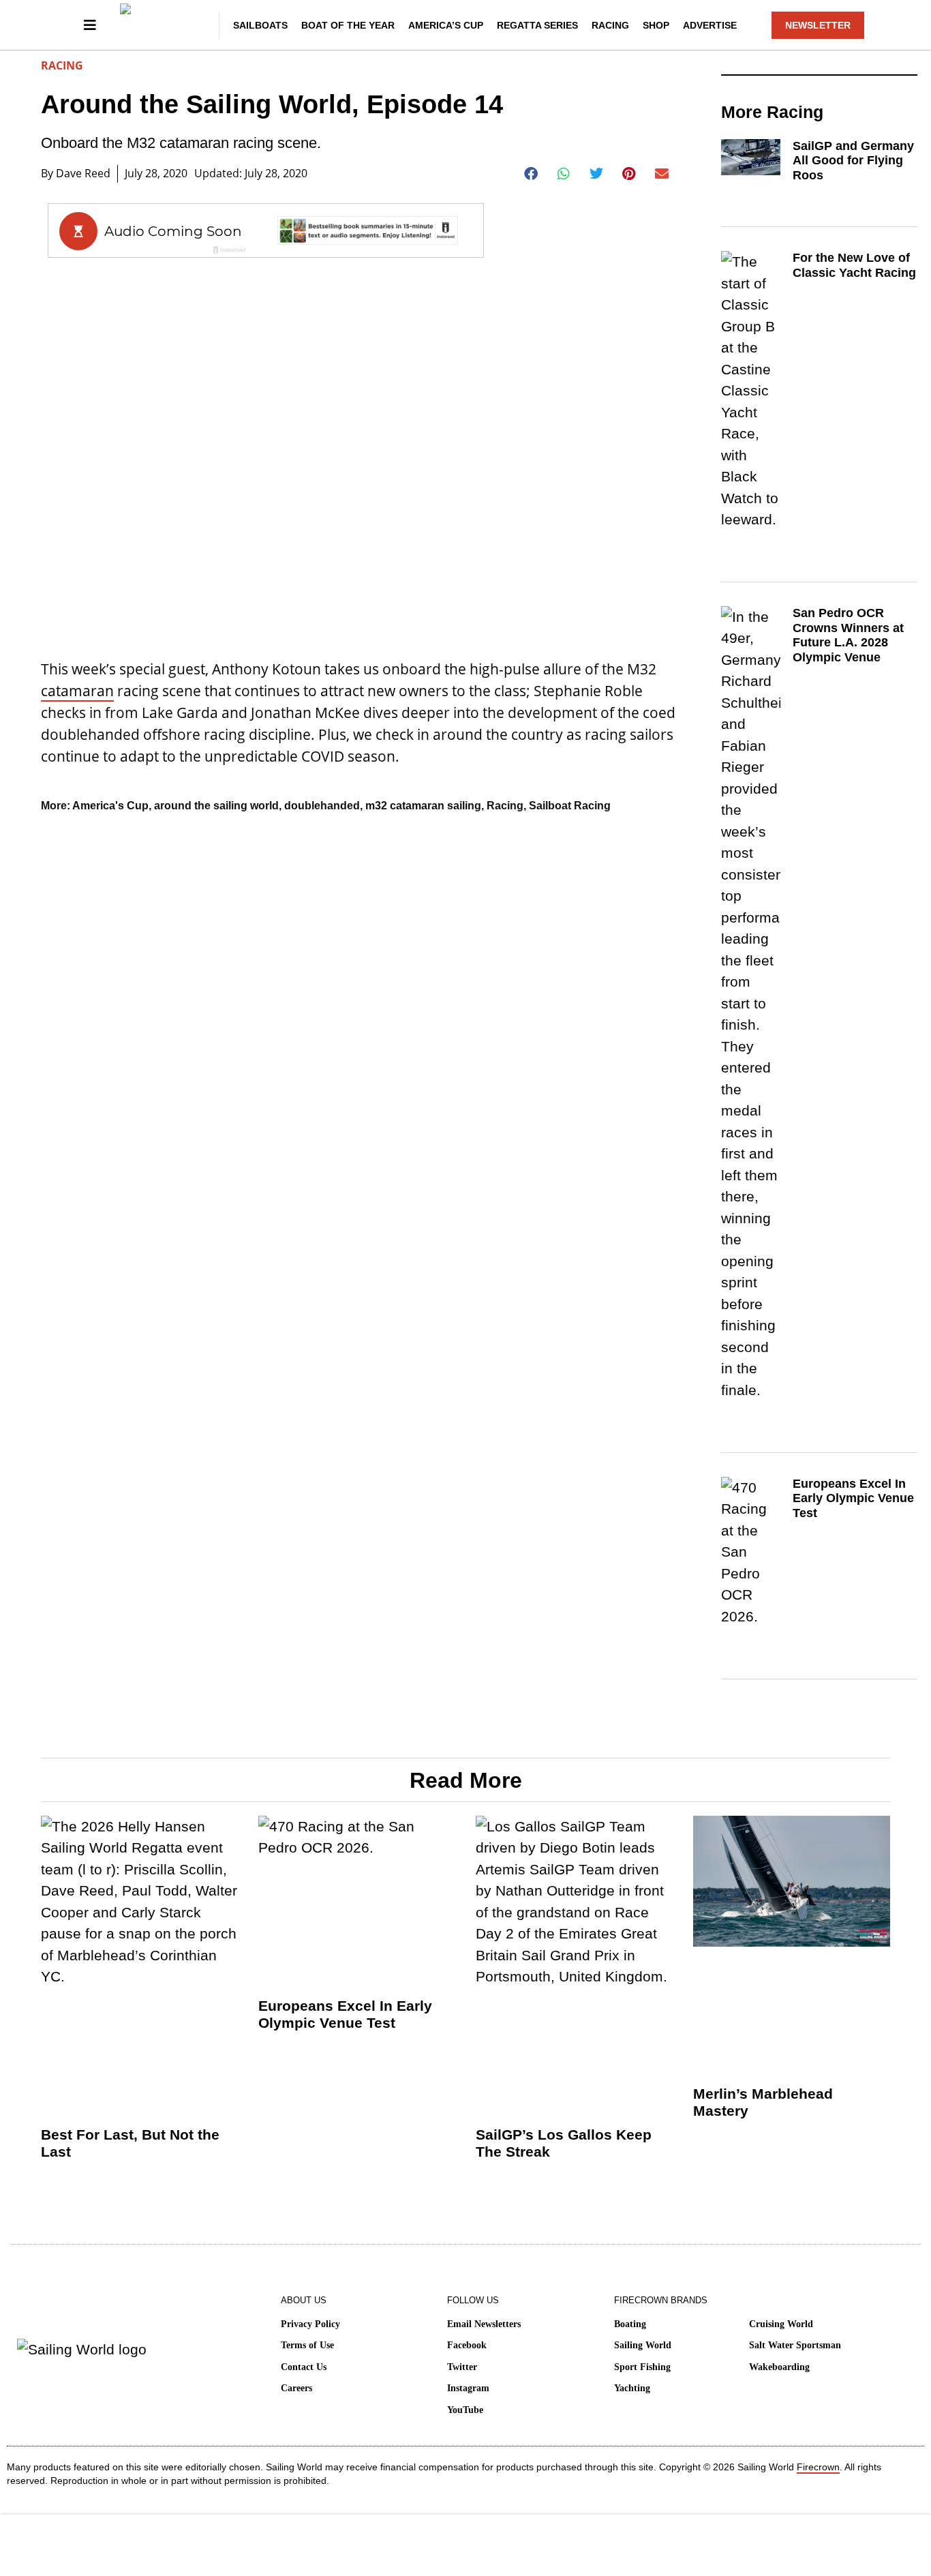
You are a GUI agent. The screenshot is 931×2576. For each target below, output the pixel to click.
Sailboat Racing (570, 806)
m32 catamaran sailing (423, 806)
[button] (531, 174)
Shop (656, 25)
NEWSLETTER (818, 25)
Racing (610, 25)
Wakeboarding (779, 2367)
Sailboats (260, 25)
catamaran (77, 691)
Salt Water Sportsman (795, 2345)
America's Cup (110, 806)
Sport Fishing (642, 2367)
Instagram (468, 2388)
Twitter (462, 2367)
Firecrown (818, 2467)
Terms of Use (307, 2345)
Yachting (632, 2388)
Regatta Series (537, 25)
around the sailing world (216, 806)
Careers (296, 2388)
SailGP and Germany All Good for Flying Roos (853, 161)
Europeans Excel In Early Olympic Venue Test (853, 1498)
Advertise (710, 25)
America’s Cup (446, 25)
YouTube (465, 2410)
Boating (630, 2324)
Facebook (467, 2345)
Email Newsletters (484, 2324)
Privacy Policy (310, 2324)
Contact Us (304, 2367)
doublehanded (322, 806)
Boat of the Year (348, 25)
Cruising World (781, 2324)
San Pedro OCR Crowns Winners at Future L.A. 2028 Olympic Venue (848, 635)
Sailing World (643, 2345)
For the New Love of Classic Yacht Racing (854, 265)
